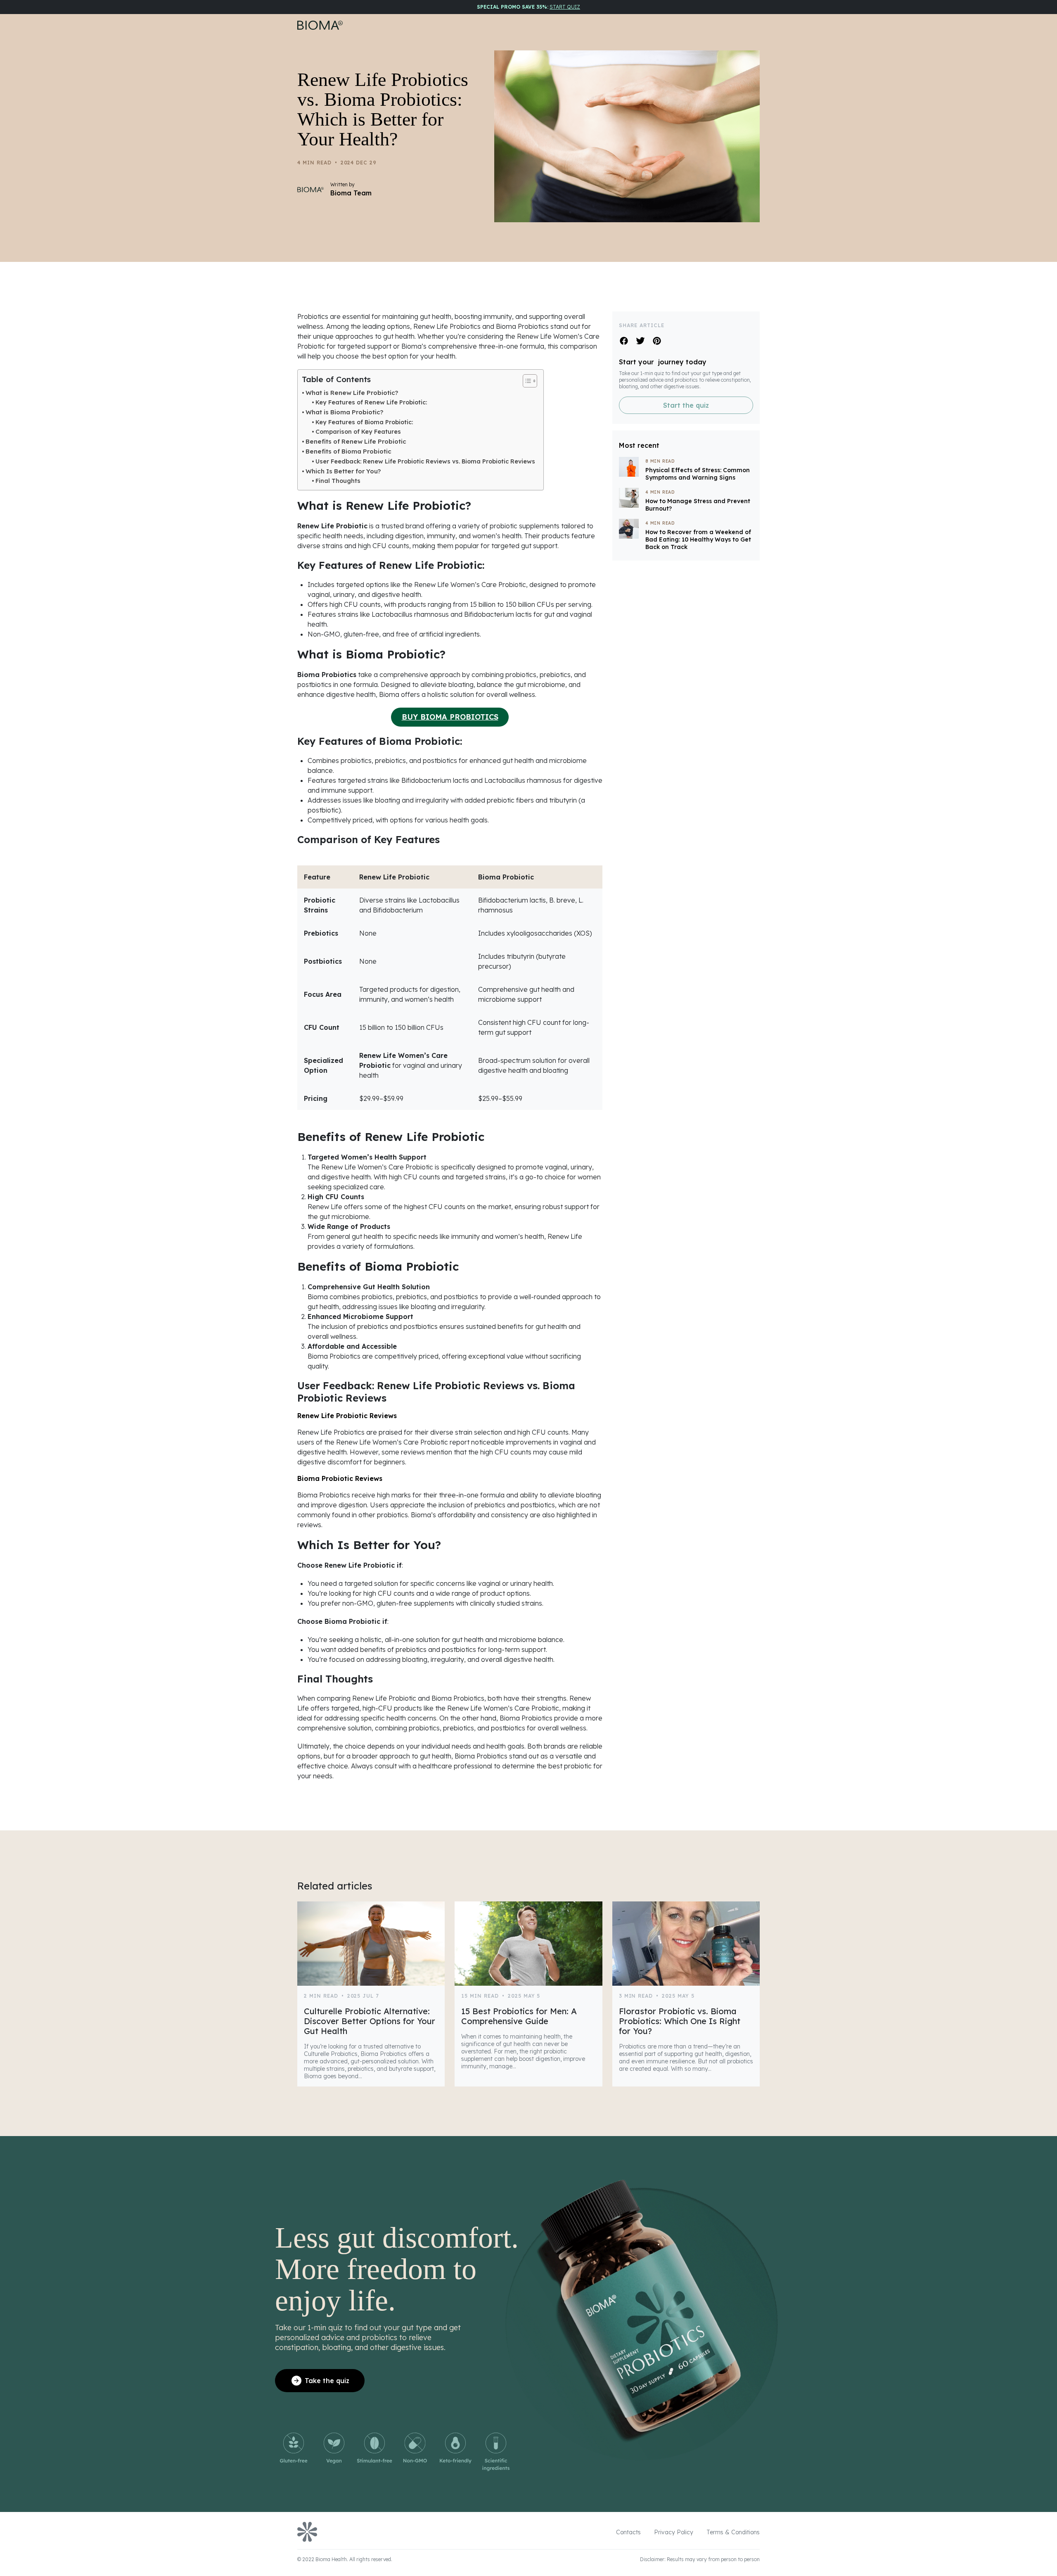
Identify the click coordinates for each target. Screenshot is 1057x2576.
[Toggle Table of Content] (526, 381)
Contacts (628, 2532)
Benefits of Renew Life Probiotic (356, 441)
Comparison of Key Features (358, 432)
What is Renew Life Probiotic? (352, 393)
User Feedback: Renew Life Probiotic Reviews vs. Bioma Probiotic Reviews (425, 461)
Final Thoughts (338, 481)
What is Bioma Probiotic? (345, 412)
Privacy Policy (674, 2532)
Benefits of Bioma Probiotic (348, 451)
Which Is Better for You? (343, 471)
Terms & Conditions (733, 2532)
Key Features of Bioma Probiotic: (364, 422)
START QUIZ (565, 7)
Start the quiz (686, 406)
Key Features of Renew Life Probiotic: (371, 402)
